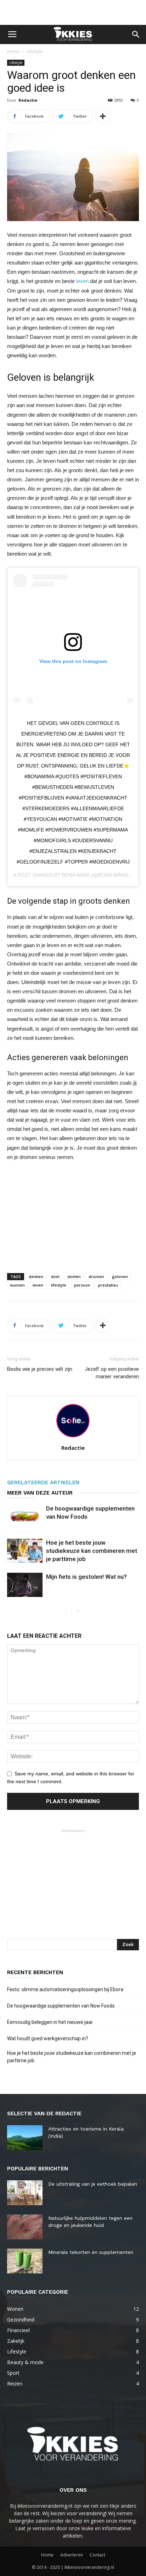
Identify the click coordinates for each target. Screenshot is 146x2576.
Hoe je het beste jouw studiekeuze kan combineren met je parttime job (92, 1551)
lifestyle (59, 1285)
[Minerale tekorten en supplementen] (25, 2261)
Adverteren (72, 2555)
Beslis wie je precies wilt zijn (40, 1369)
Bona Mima (76, 875)
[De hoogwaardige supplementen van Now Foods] (25, 1517)
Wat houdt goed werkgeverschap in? (48, 2038)
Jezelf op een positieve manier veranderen (112, 1373)
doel (55, 1276)
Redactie (28, 100)
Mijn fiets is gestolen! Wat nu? (86, 1577)
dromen (96, 1276)
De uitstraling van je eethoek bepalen (93, 2184)
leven (82, 281)
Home (13, 51)
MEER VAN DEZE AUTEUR (40, 1493)
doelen (74, 1276)
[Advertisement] (73, 12)
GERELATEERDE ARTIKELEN (43, 1482)
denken (36, 1276)
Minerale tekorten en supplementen (91, 2252)
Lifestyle (34, 51)
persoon (82, 1285)
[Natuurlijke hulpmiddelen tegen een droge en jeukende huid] (25, 2227)
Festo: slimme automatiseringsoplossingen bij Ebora (65, 1989)
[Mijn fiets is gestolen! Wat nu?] (25, 1585)
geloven (120, 1276)
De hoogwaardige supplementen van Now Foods (61, 2006)
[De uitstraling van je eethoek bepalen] (25, 2193)
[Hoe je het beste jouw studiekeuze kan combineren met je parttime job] (25, 1551)
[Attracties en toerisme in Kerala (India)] (25, 2138)
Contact (97, 2555)
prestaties (108, 1285)
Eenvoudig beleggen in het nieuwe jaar (50, 2022)
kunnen (18, 1285)
